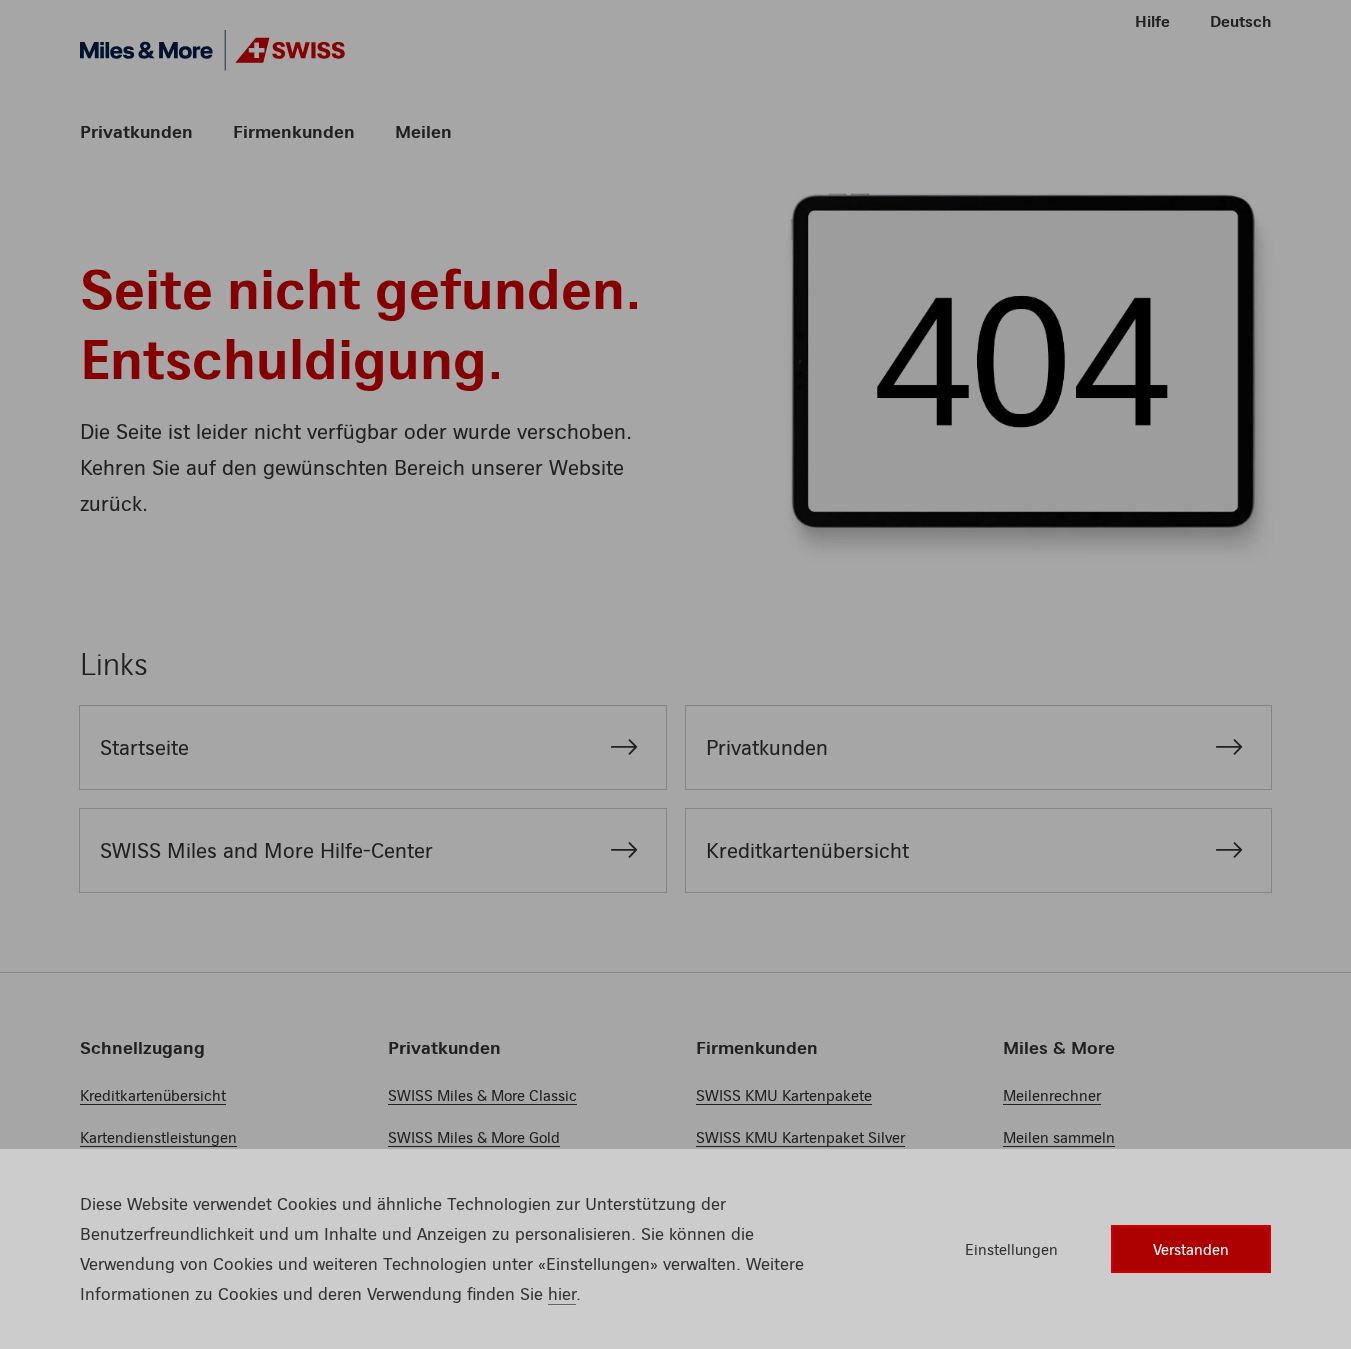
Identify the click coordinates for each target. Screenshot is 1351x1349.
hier (562, 1293)
